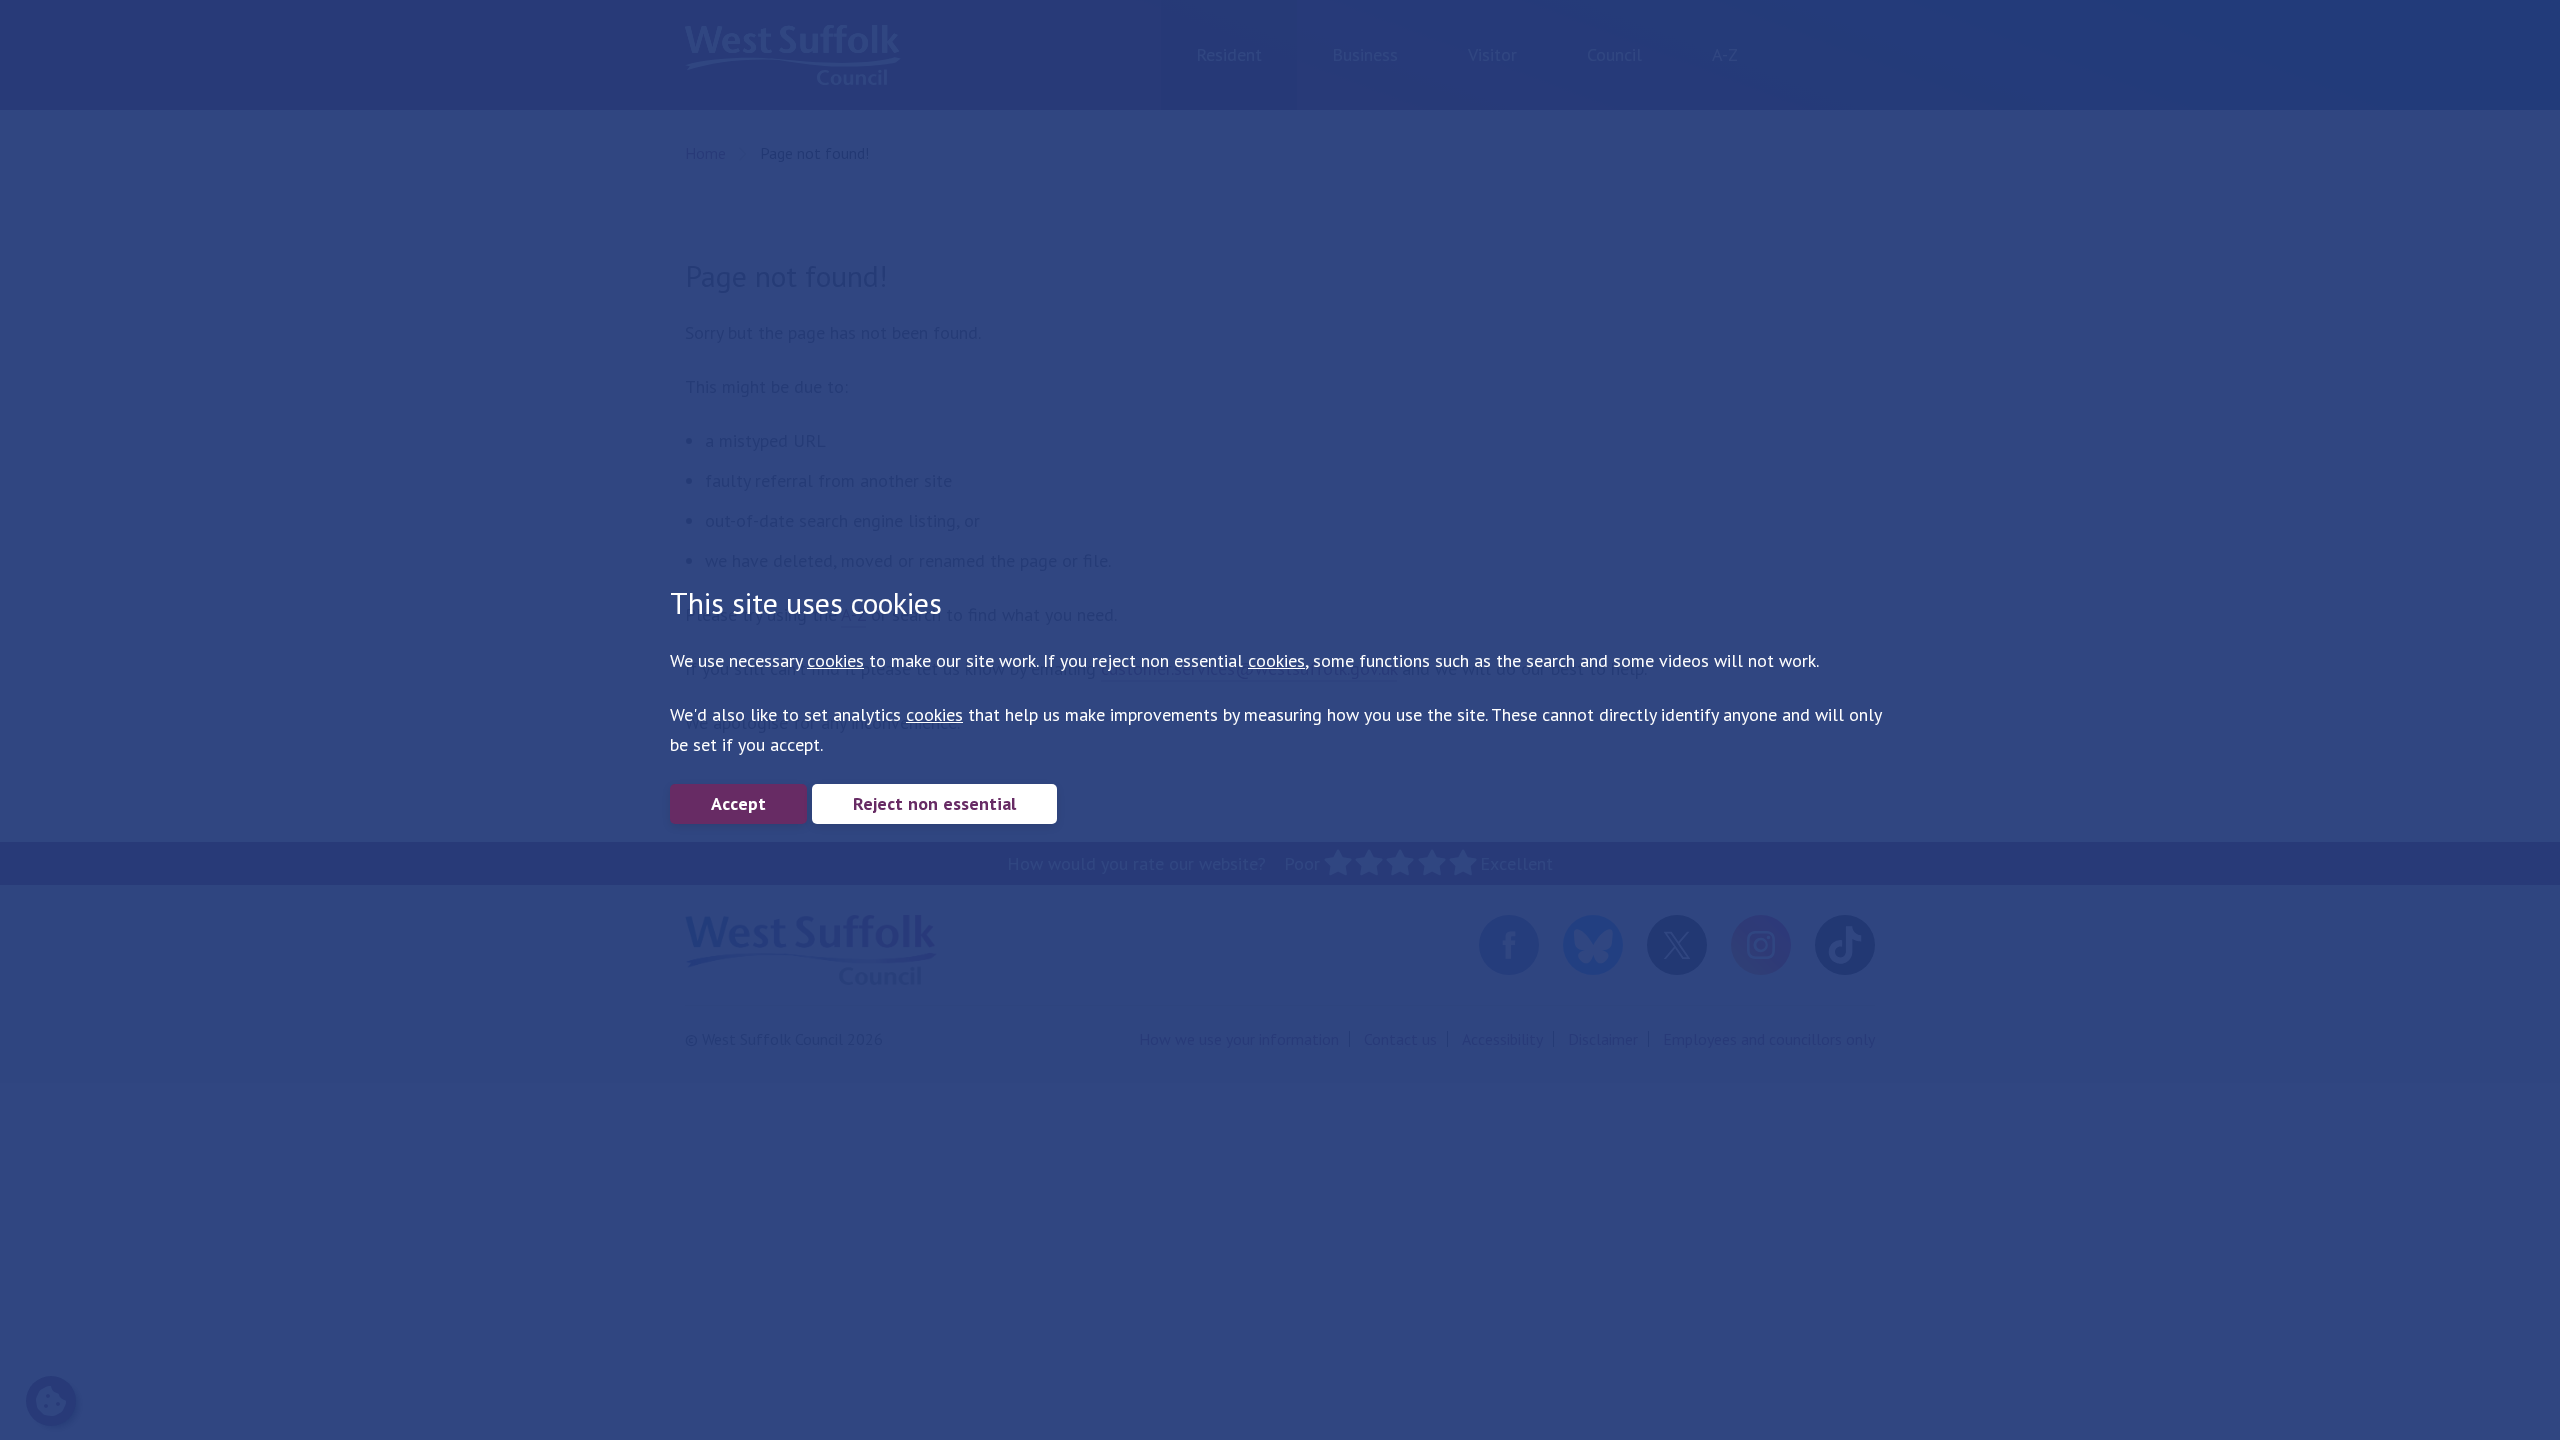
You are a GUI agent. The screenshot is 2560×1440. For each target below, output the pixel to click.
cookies (835, 660)
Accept (738, 803)
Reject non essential (934, 803)
